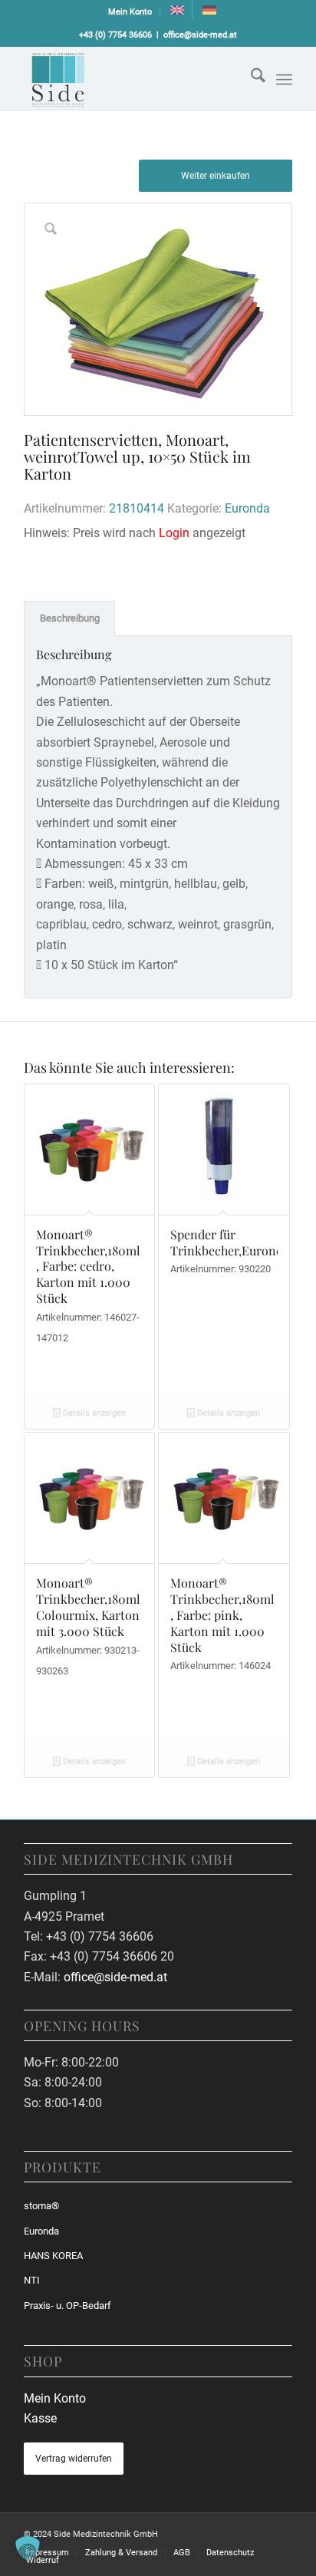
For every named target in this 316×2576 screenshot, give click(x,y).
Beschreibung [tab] (70, 618)
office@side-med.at (200, 35)
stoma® (41, 2206)
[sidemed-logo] (131, 78)
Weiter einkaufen (216, 176)
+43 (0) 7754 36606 (115, 35)
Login (174, 533)
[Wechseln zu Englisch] (177, 10)
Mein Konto (130, 12)
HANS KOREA (53, 2256)
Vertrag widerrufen (74, 2459)
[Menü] (284, 80)
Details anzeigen (93, 1413)
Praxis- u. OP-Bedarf (67, 2306)
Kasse (40, 2418)
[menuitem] (130, 12)
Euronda (247, 508)
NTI (32, 2280)
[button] (28, 2548)
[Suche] (250, 78)
